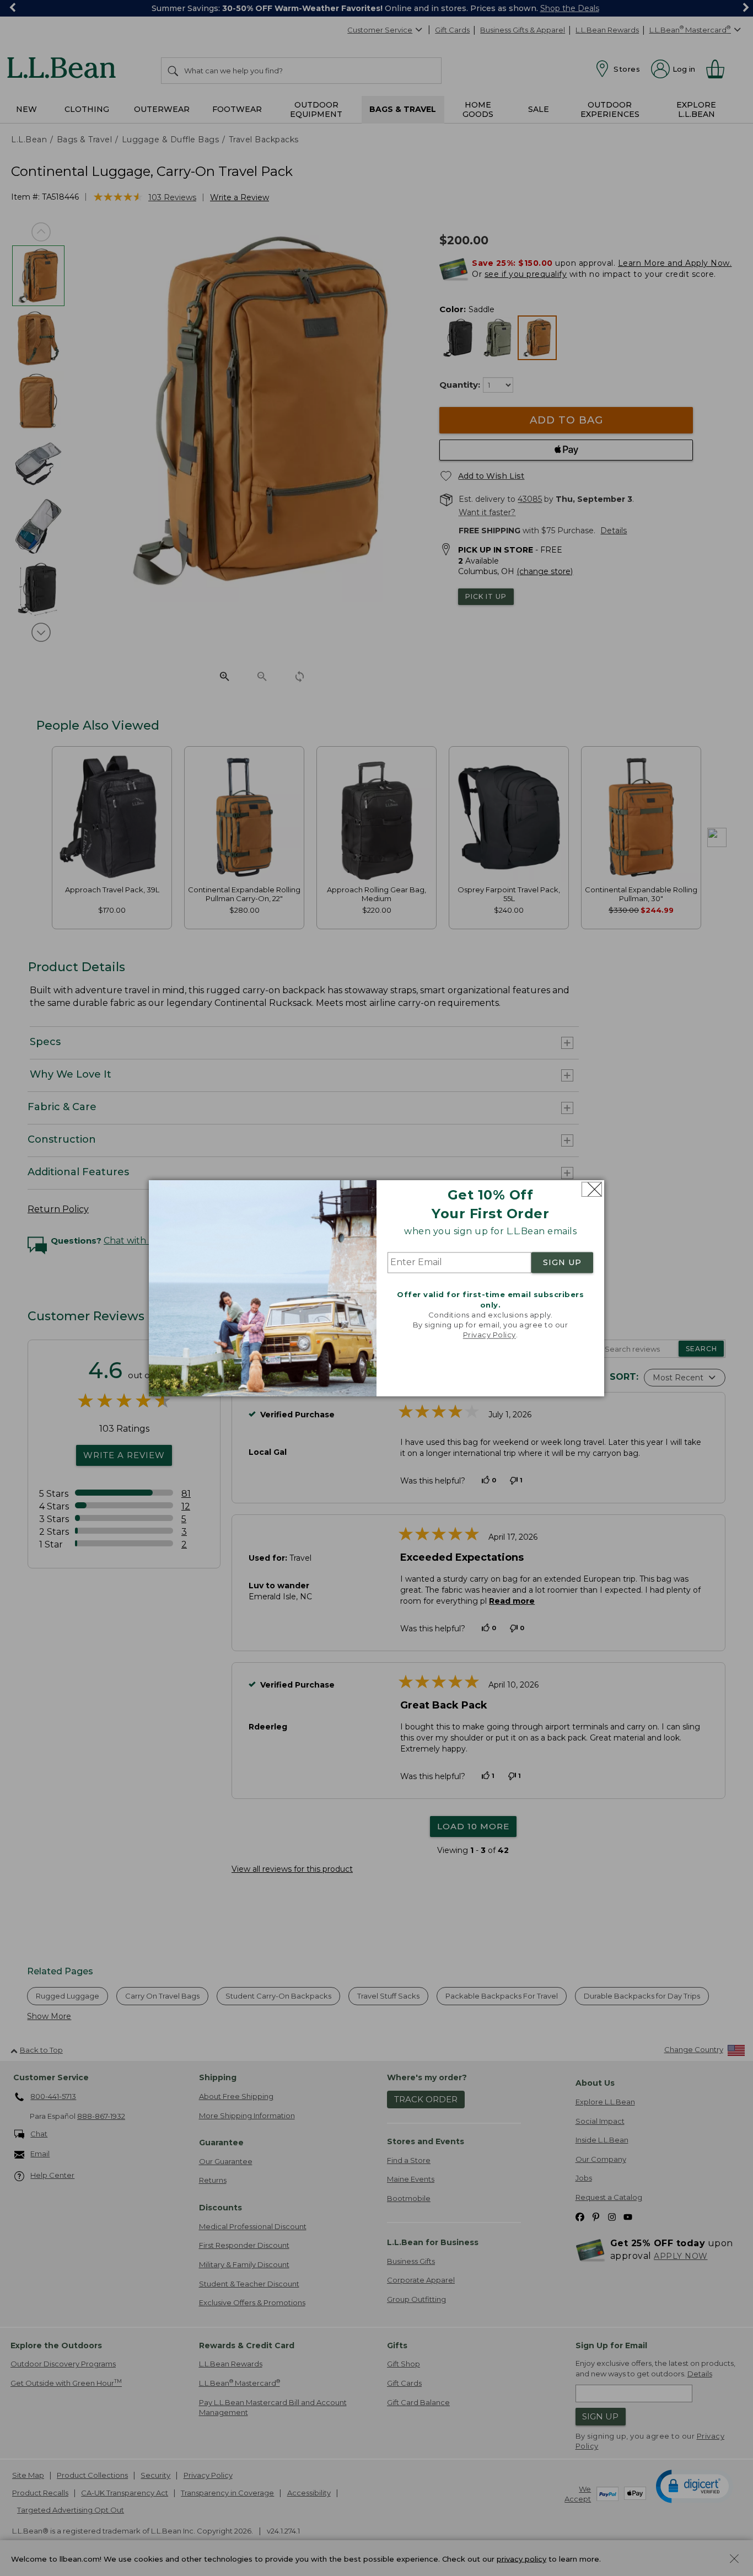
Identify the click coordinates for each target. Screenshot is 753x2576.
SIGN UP (562, 1263)
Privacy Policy (490, 1335)
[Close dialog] (592, 1189)
